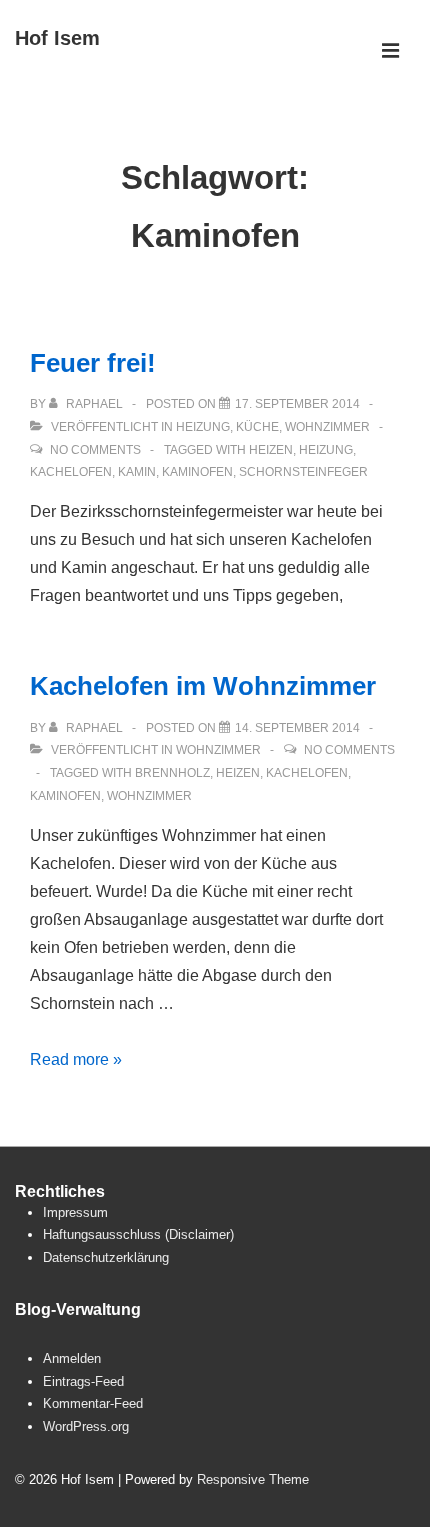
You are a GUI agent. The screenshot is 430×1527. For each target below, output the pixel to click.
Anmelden (72, 1358)
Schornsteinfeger (303, 472)
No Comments (95, 450)
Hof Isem (57, 38)
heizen (271, 450)
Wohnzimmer (327, 427)
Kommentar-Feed (93, 1403)
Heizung (203, 427)
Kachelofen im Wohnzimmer (203, 686)
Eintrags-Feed (83, 1381)
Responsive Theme (253, 1479)
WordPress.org (86, 1426)
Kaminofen (197, 472)
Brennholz (172, 773)
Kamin (137, 472)
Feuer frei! (93, 363)
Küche (257, 427)
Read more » (76, 1059)
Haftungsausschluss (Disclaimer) (138, 1234)
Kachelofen (71, 472)
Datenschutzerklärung (106, 1257)
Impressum (75, 1212)
